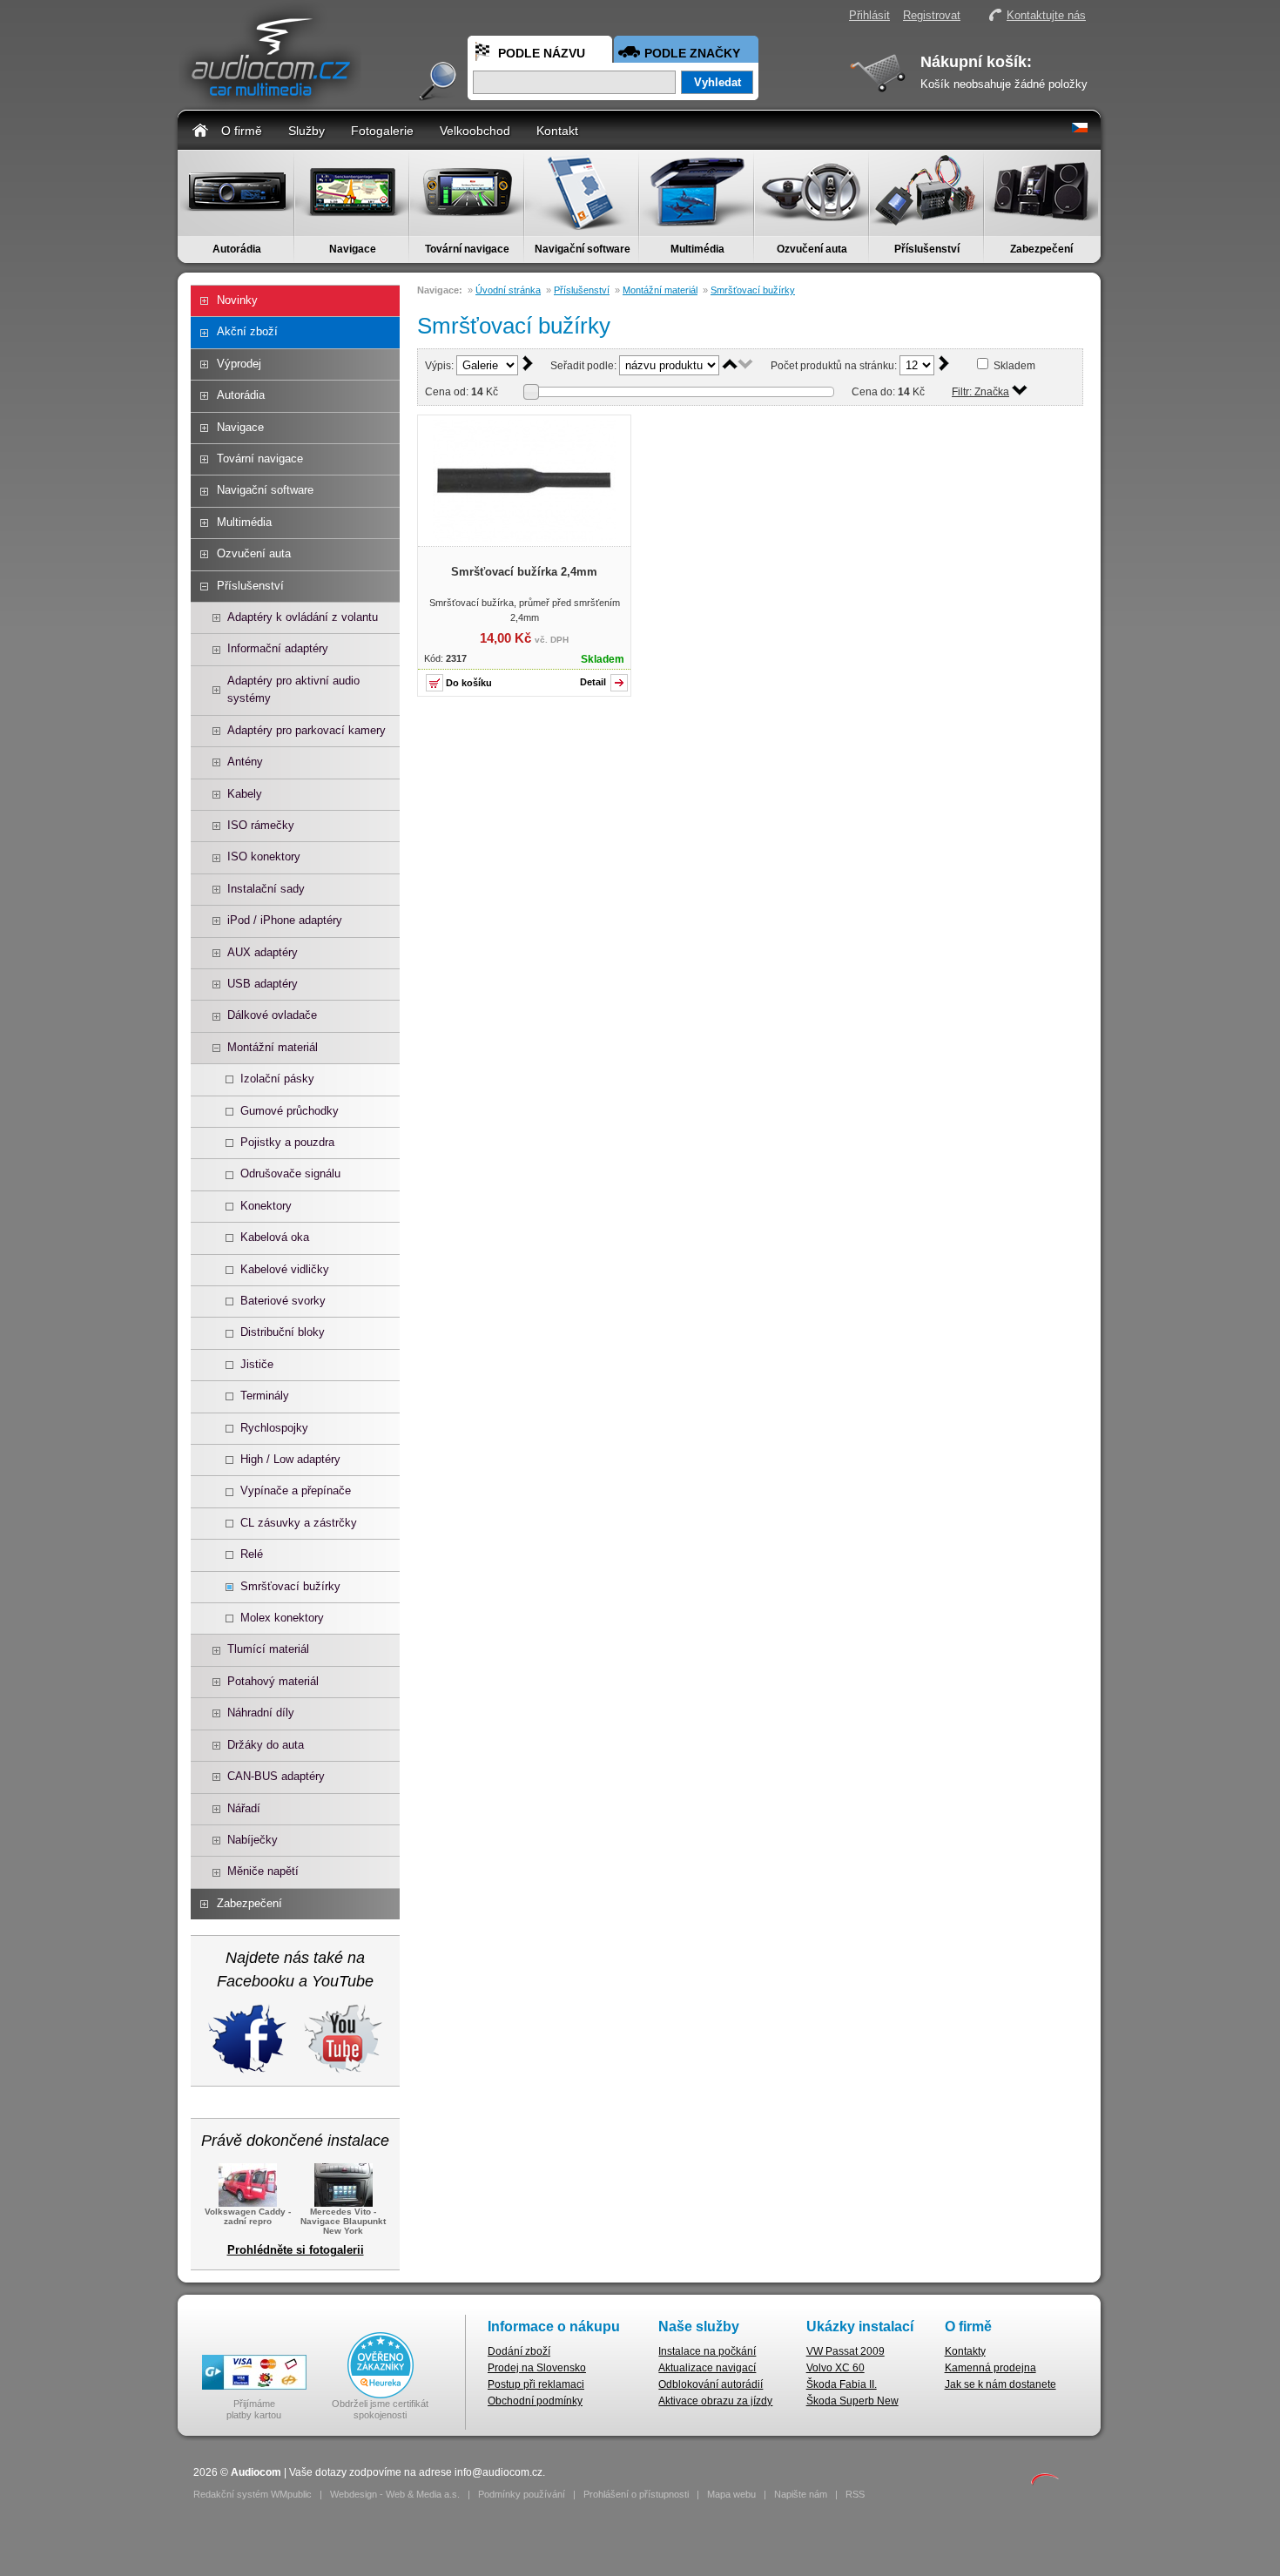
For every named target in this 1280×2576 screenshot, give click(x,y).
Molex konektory (282, 1618)
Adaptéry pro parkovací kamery (307, 730)
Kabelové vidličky (285, 1269)
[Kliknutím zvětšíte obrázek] (524, 538)
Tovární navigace (467, 249)
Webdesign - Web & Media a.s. (395, 2494)
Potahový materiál (273, 1681)
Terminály (265, 1396)
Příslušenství (927, 249)
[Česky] (1080, 129)
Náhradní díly (261, 1713)
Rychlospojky (274, 1428)
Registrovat (932, 15)
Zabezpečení (1041, 249)
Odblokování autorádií (711, 2384)
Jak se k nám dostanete (1000, 2384)
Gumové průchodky (290, 1111)
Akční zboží (247, 331)
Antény (245, 762)
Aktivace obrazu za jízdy (715, 2401)
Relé (252, 1554)
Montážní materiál (273, 1047)
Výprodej (239, 364)
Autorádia (237, 249)
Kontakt (557, 131)
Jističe (257, 1364)
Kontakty (965, 2351)
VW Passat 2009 (845, 2351)
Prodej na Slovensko (537, 2368)
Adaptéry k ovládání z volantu (303, 617)
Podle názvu (542, 53)
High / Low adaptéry (290, 1459)
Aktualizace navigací (707, 2368)
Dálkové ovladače (272, 1015)
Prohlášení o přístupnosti (636, 2494)
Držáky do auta (266, 1745)
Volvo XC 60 (835, 2368)
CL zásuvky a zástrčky (299, 1523)
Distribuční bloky (283, 1332)
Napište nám (801, 2494)
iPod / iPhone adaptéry (285, 920)
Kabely (245, 794)
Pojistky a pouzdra (287, 1142)
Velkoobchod (475, 131)
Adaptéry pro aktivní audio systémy (293, 689)
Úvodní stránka (508, 290)
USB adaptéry (263, 984)
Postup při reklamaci (536, 2384)
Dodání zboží (519, 2351)
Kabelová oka (275, 1237)
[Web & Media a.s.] (1045, 2482)
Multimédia (697, 249)
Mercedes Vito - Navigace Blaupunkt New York (343, 2221)
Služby (307, 131)
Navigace (353, 249)
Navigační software (583, 249)
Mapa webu (731, 2494)
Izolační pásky (277, 1079)
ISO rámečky (261, 825)
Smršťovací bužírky (290, 1586)
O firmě (242, 131)
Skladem (1014, 366)
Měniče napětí (263, 1871)
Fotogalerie (382, 131)
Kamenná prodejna (990, 2368)
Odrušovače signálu (290, 1173)
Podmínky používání (522, 2494)
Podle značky (692, 53)
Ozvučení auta (812, 249)
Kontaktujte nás (1046, 15)
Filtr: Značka (980, 392)
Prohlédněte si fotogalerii (296, 2250)
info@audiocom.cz (499, 2472)
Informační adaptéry (278, 648)
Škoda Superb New (852, 2401)
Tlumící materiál (268, 1649)
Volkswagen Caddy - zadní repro (248, 2216)
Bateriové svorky (283, 1301)
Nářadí (244, 1808)
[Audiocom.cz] (270, 101)
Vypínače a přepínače (296, 1490)
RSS (855, 2494)
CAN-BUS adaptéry (276, 1776)
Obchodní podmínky (535, 2401)
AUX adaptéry (263, 952)
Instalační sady (266, 889)
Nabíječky (253, 1840)
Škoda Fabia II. (842, 2384)
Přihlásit (869, 15)
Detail (593, 682)
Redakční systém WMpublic (253, 2494)
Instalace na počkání (707, 2351)
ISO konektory (264, 856)
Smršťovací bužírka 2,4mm (524, 572)
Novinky (237, 300)
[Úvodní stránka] (200, 129)
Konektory (266, 1206)
